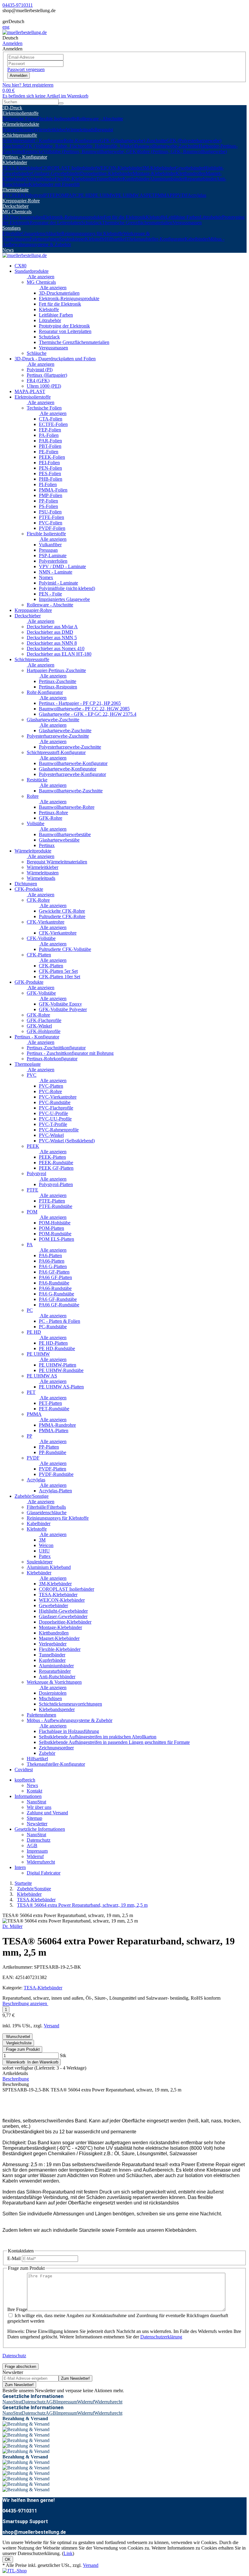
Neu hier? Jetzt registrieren (28, 85)
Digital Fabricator (44, 1873)
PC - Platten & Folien (60, 1321)
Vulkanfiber (50, 545)
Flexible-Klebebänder (75, 179)
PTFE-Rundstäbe (56, 1206)
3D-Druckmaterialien (23, 217)
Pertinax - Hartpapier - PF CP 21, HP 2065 (80, 703)
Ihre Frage (17, 2309)
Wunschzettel (17, 2037)
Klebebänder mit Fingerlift (54, 184)
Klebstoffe (156, 217)
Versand (51, 2026)
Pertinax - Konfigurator (25, 157)
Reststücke (33, 151)
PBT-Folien (50, 446)
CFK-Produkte (29, 889)
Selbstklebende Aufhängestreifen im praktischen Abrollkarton (98, 1737)
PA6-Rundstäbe (54, 1283)
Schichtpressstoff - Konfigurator (33, 141)
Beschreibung (16, 2079)
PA (69, 195)
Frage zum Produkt (22, 2049)
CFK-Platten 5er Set (58, 971)
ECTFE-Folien (53, 424)
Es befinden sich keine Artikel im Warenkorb (45, 96)
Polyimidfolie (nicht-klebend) (67, 588)
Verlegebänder (41, 179)
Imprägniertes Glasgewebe (64, 599)
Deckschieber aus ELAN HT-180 (59, 654)
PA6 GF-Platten (54, 1272)
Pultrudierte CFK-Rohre (62, 916)
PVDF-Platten (53, 1469)
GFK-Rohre (51, 818)
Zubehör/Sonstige (32, 1496)
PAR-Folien (50, 441)
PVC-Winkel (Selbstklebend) (67, 1141)
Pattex (45, 1556)
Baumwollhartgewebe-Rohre (67, 807)
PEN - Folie (50, 594)
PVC (7, 195)
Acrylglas (197, 195)
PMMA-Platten (54, 1430)
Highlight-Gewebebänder (63, 1611)
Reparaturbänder (200, 179)
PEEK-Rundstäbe (56, 1163)
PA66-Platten (52, 1261)
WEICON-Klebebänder (119, 168)
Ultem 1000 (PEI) (44, 386)
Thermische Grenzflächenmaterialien (137, 223)
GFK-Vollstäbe (41, 993)
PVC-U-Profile (53, 1113)
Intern (20, 1867)
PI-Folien (48, 484)
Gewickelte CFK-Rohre (62, 911)
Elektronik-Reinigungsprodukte (73, 217)
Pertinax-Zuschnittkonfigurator (56, 1048)
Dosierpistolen (53, 1693)
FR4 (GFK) (38, 381)
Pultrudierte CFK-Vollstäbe (65, 949)
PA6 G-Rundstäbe (56, 1294)
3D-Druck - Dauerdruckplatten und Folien (55, 359)
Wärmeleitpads (80, 130)
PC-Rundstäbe (53, 1327)
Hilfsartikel (116, 239)
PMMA (162, 195)
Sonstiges (12, 228)
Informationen (28, 1796)
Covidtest (24, 1770)
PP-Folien (48, 501)
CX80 (20, 266)
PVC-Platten (51, 1086)
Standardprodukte (32, 271)
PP (172, 195)
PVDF (181, 195)
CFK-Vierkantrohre (46, 922)
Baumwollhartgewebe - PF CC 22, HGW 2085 (84, 709)
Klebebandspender (57, 1709)
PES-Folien (50, 473)
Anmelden (19, 75)
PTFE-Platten (52, 1201)
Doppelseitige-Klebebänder (106, 173)
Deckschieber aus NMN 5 (52, 638)
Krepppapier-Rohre (21, 201)
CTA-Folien (51, 419)
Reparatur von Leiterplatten (65, 331)
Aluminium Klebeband (49, 1567)
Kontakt (34, 1791)
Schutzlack (92, 223)
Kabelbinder (196, 239)
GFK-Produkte (29, 982)
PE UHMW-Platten (58, 1365)
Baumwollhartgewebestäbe (65, 834)
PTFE (50, 195)
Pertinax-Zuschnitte (58, 681)
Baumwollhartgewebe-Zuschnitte (167, 146)
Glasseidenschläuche (41, 233)
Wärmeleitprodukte (21, 124)
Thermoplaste (15, 190)
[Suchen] (61, 103)
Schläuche (37, 353)
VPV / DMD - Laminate (62, 566)
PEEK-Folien (52, 457)
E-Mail (14, 2258)
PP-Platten (49, 1447)
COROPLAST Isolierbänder (69, 168)
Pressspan (48, 550)
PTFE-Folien (51, 517)
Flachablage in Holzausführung (69, 1731)
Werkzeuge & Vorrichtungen (54, 1682)
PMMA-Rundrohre (57, 1425)
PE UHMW (104, 195)
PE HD (85, 195)
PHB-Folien (51, 479)
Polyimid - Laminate (58, 583)
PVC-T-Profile (53, 1124)
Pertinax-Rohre (53, 813)
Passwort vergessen (26, 69)
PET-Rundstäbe (54, 1409)
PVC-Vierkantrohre (58, 1097)
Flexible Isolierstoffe (57, 119)
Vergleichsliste (18, 2043)
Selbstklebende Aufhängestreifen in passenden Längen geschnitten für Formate (114, 1742)
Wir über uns (39, 1807)
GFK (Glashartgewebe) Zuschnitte (133, 141)
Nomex (46, 577)
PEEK (18, 195)
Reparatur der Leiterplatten (55, 223)
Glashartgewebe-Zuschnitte (53, 720)
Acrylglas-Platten (55, 1491)
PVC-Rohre (50, 1091)
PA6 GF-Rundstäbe (58, 1299)
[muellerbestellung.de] (25, 32)
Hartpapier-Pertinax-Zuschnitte (56, 670)
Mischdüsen (50, 1698)
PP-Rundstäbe (53, 1452)
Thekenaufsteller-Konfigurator (155, 239)
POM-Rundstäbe (55, 1234)
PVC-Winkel (51, 1135)
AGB (32, 1845)
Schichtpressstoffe (20, 135)
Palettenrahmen (44, 239)
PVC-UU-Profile (55, 1119)
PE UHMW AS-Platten (61, 1387)
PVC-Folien (51, 523)
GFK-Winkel (39, 1026)
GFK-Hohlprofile (44, 1031)
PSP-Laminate (53, 556)
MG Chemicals (17, 212)
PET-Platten (50, 1403)
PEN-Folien (50, 468)
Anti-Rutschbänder (57, 1677)
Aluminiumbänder (167, 179)
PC (75, 195)
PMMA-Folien (53, 490)
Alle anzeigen (41, 277)
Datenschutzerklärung (161, 2337)
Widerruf (35, 1856)
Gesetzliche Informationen (40, 1829)
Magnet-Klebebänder (59, 1638)
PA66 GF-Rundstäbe (59, 1305)
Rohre (33, 796)
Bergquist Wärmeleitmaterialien (57, 862)
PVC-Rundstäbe (55, 1102)
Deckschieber (15, 206)
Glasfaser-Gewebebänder (56, 173)
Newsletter (37, 1824)
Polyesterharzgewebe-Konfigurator (72, 774)
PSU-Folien (50, 512)
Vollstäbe (36, 823)
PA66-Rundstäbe (55, 1288)
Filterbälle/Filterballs (46, 1507)
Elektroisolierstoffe (20, 113)
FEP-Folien (50, 430)
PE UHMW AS (131, 195)
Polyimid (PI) (40, 370)
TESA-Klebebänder (22, 168)
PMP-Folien (51, 495)
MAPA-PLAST (30, 391)
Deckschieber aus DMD (50, 632)
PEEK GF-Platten (56, 1168)
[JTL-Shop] (15, 2571)
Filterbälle (12, 233)
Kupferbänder (136, 179)
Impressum (37, 1851)
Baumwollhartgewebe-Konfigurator (73, 763)
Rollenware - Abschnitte (100, 119)
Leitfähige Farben (183, 217)
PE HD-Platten (53, 1343)
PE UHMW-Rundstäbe (61, 1370)
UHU (44, 1551)
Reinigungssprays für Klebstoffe (92, 233)
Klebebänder (15, 162)
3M (42, 1540)
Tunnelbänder (109, 179)
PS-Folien (48, 506)
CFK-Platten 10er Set (60, 977)
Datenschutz (39, 1840)
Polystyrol (34, 195)
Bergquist (104, 130)
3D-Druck (12, 108)
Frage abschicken (20, 2367)
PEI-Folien (49, 463)
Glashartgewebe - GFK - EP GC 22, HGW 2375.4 (88, 714)
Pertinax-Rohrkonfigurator (52, 1059)
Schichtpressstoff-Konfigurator (56, 752)
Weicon (46, 1545)
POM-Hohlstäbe (55, 1223)
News (8, 250)
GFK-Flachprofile (44, 1020)
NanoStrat (36, 1802)
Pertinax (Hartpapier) (47, 375)
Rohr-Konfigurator (82, 141)
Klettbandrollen (191, 173)
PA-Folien (49, 435)
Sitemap (34, 1818)
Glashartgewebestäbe (59, 840)
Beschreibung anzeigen (25, 2003)
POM (61, 195)
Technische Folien (20, 119)
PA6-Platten (50, 1255)
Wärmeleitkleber (50, 130)
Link (68, 2553)
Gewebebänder (189, 168)
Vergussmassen (187, 223)
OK (8, 2559)
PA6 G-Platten (53, 1266)
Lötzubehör (211, 217)
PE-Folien (49, 452)
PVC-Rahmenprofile (59, 1130)
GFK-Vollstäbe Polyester (63, 1009)
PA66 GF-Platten (55, 1277)
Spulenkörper (72, 239)
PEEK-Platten (52, 1157)
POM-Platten (51, 1228)
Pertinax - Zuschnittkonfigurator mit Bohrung (70, 1053)
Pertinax (47, 845)
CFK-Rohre (38, 900)
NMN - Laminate (56, 572)
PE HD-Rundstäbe (57, 1348)
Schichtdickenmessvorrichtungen (70, 1704)
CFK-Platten (39, 955)
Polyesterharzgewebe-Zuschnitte (58, 736)
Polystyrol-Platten (56, 1184)
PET (150, 195)
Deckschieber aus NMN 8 (52, 643)
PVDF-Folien (52, 528)
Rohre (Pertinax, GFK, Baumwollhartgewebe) (182, 151)
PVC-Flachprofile (56, 1108)
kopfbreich (25, 1780)
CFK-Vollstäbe (41, 938)
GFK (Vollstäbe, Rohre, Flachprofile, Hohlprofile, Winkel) (79, 146)
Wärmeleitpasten (18, 130)
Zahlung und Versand (47, 1813)
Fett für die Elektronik (125, 217)
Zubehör (47, 1753)
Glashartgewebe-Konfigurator (68, 769)
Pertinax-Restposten (58, 687)
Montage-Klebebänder (154, 173)
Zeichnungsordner (56, 1748)
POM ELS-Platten (56, 1239)
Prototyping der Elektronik (64, 326)
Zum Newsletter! (75, 2378)
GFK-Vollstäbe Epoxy (60, 1004)
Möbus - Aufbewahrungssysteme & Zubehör (70, 1720)
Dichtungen (26, 884)
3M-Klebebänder (159, 168)
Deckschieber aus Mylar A (52, 627)
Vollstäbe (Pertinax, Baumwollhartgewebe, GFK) (90, 151)
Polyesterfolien (53, 561)
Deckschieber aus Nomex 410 (56, 648)
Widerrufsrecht (41, 1862)
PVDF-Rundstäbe (56, 1474)
